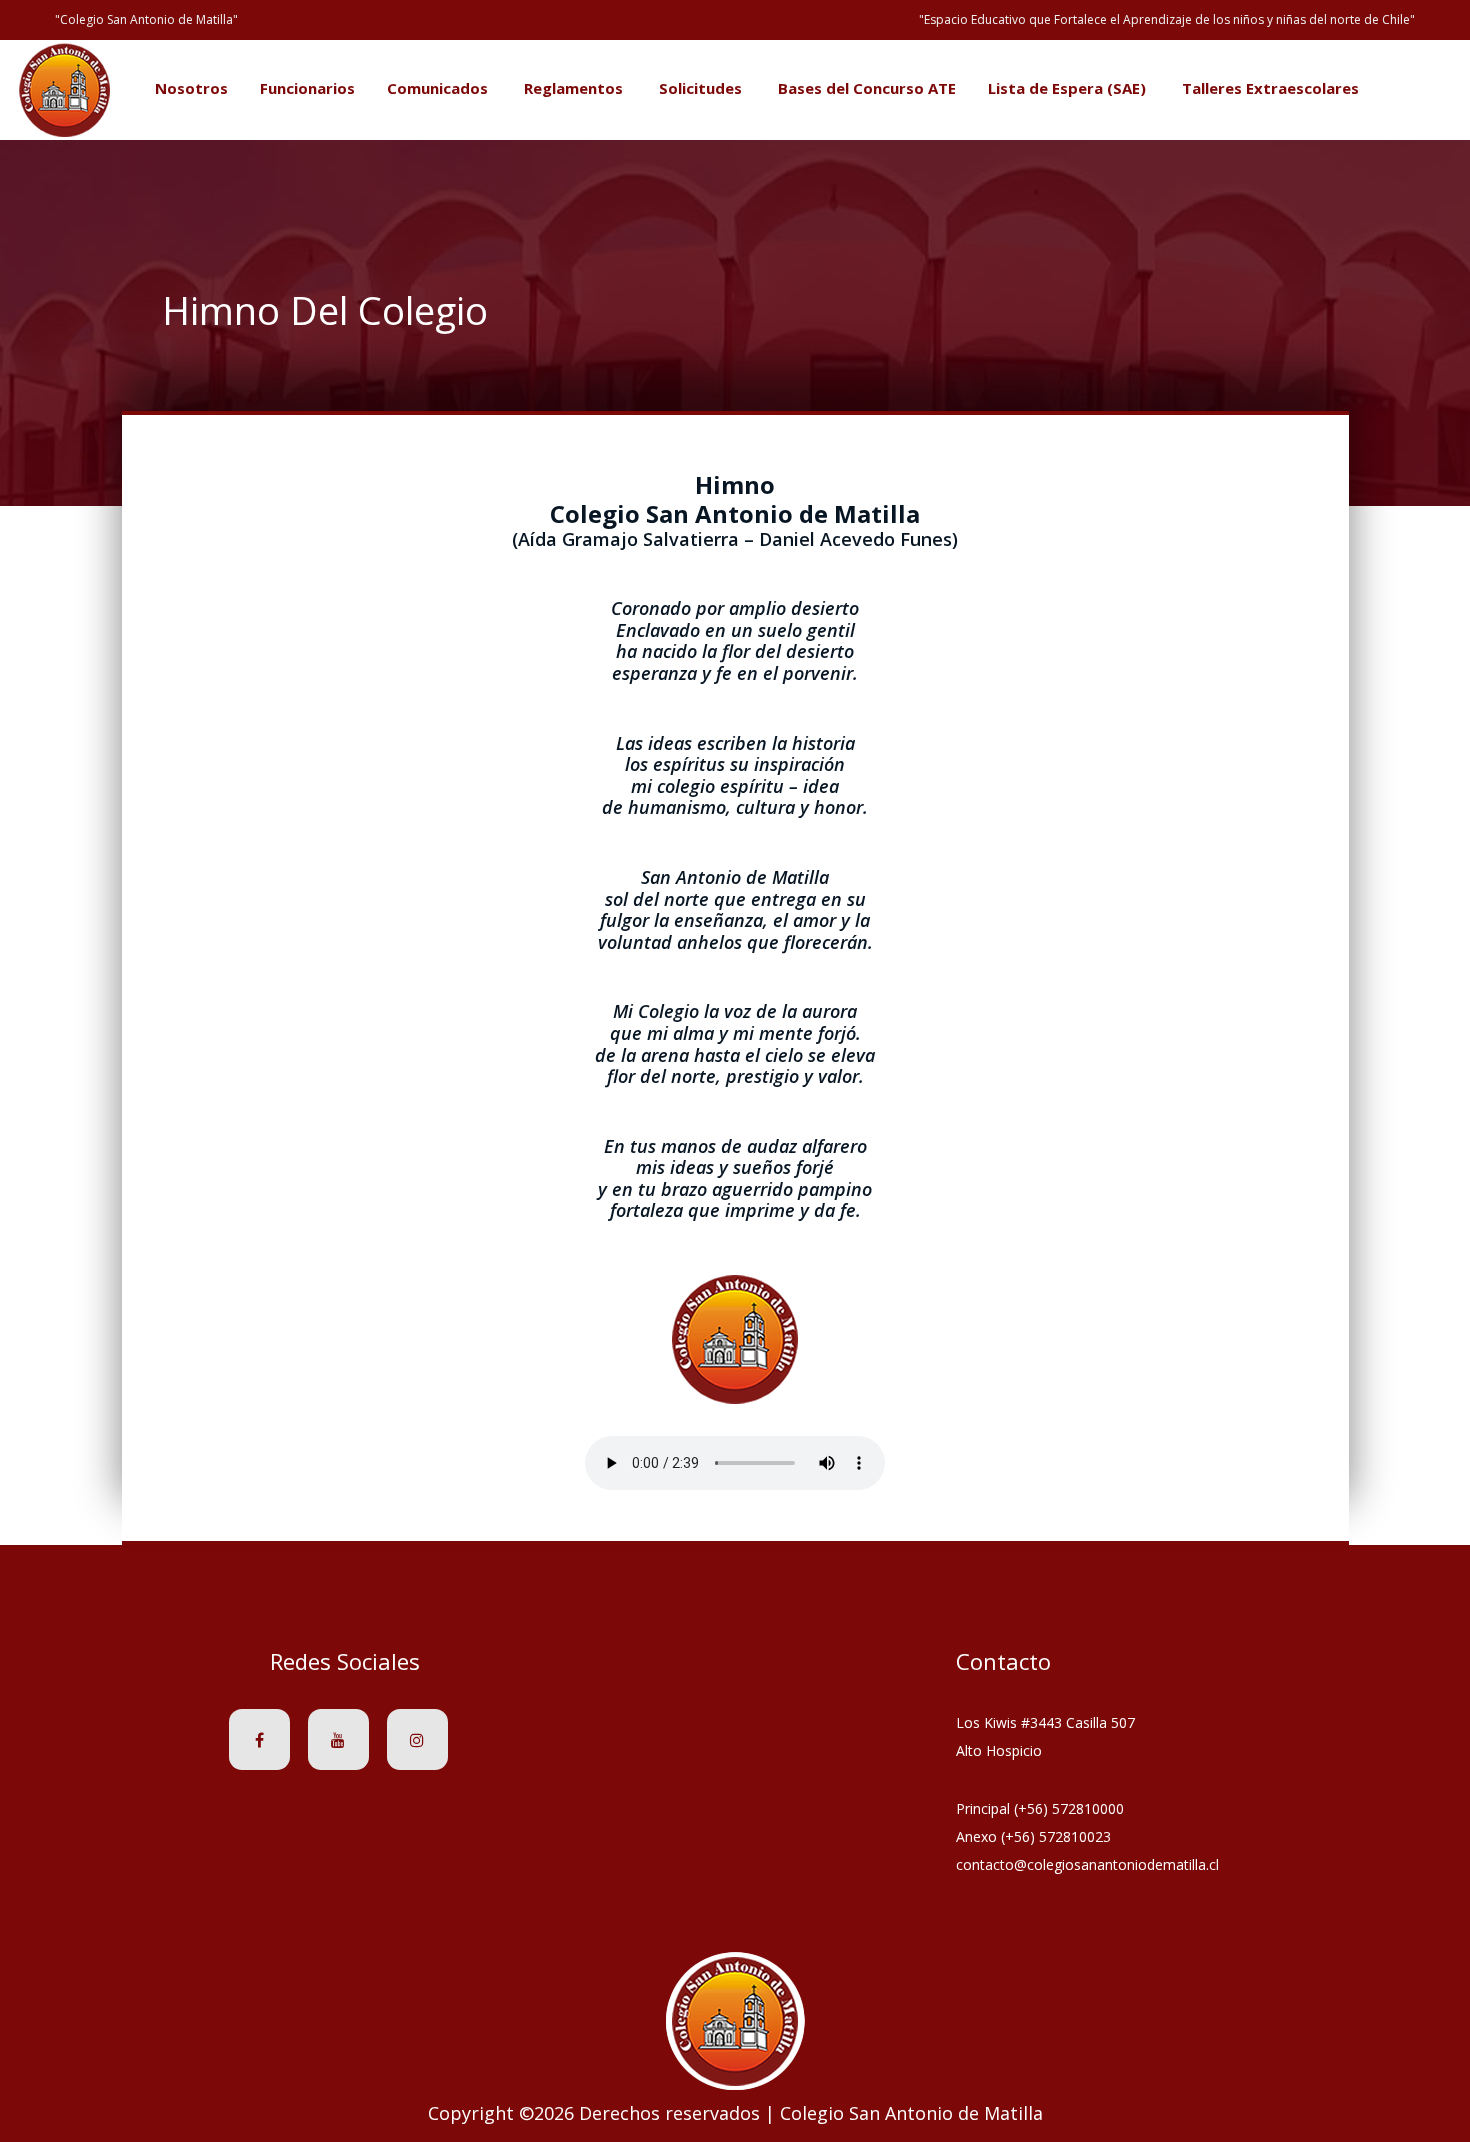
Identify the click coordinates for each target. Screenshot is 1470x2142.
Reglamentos (573, 88)
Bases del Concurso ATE (867, 88)
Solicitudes (700, 88)
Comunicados (437, 88)
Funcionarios (307, 88)
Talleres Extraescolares (1270, 88)
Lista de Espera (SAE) (1067, 88)
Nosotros (191, 88)
